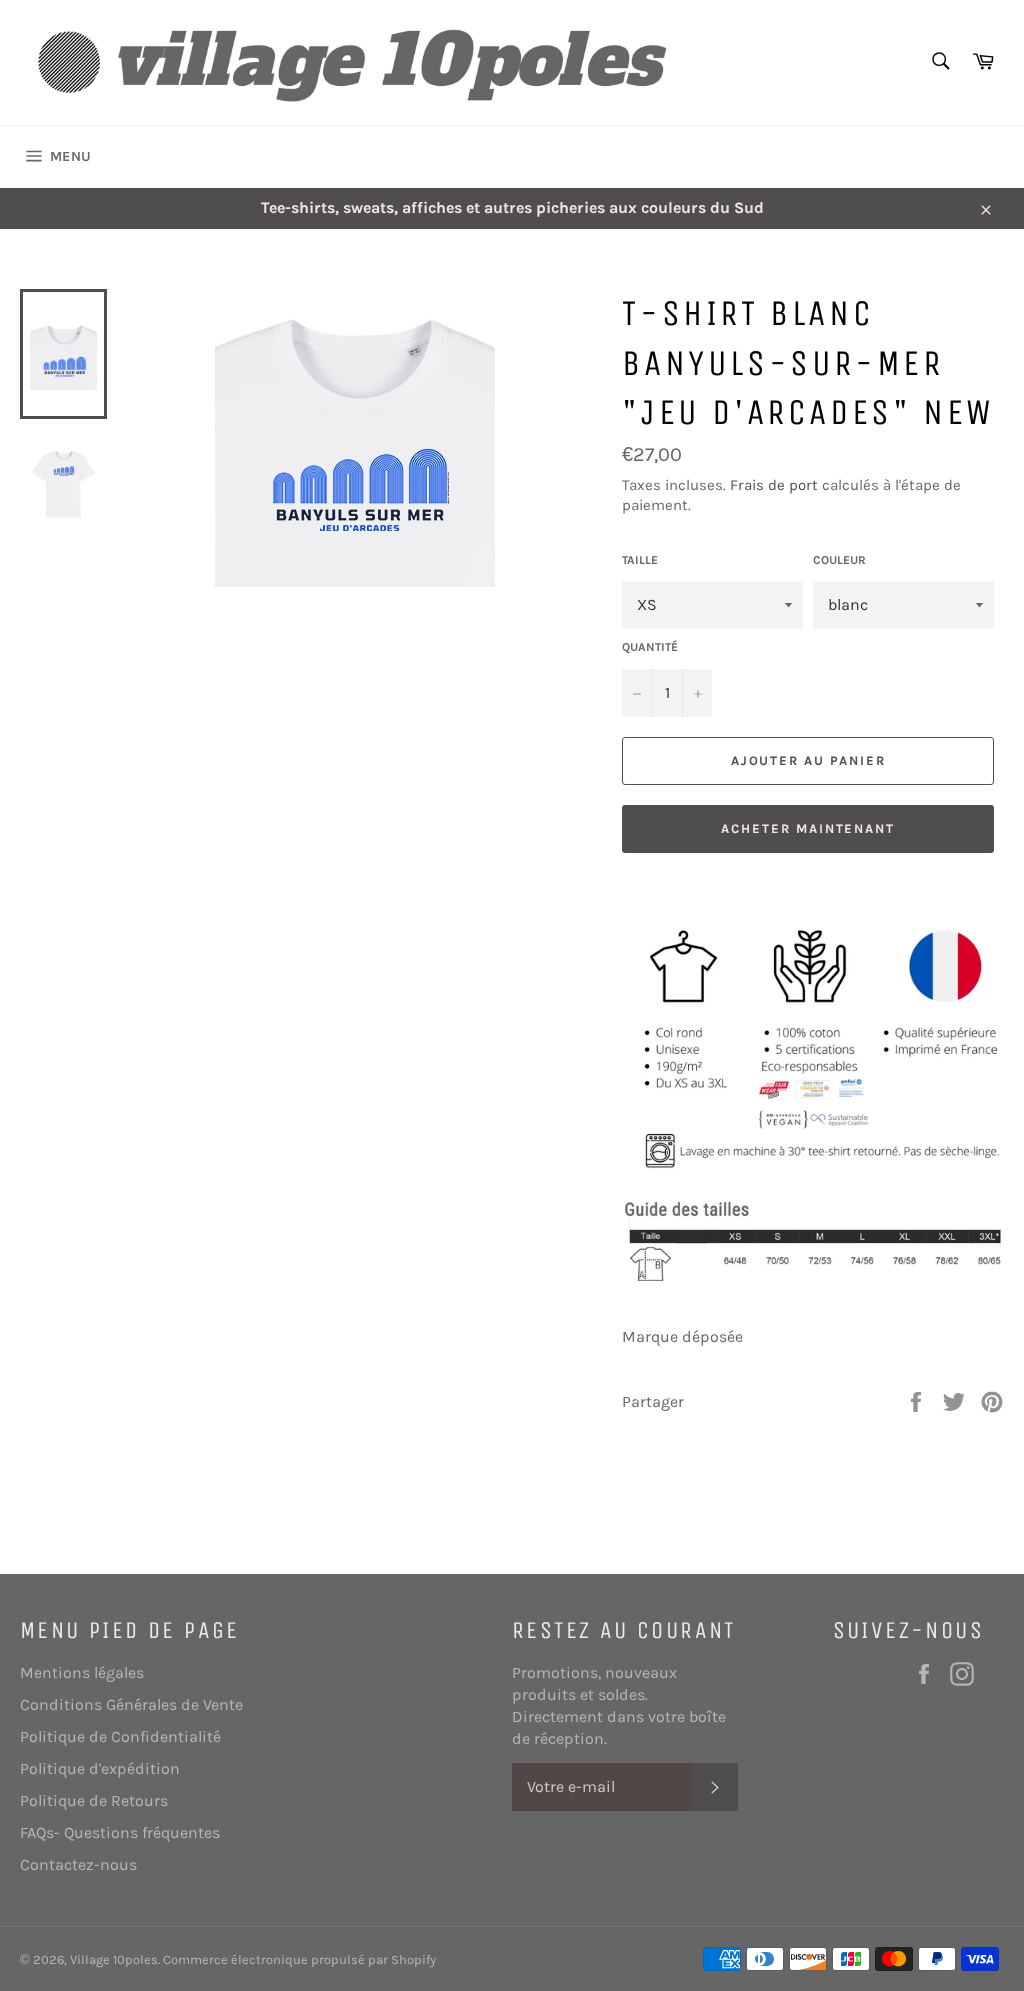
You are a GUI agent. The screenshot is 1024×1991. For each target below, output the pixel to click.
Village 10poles (114, 1959)
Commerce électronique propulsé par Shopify (299, 1959)
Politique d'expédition (100, 1768)
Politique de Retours (94, 1800)
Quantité (650, 647)
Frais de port (774, 485)
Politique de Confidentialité (120, 1736)
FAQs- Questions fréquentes (120, 1832)
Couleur (839, 560)
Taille (640, 560)
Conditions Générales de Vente (131, 1704)
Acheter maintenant (808, 828)
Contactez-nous (78, 1864)
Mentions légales (82, 1672)
